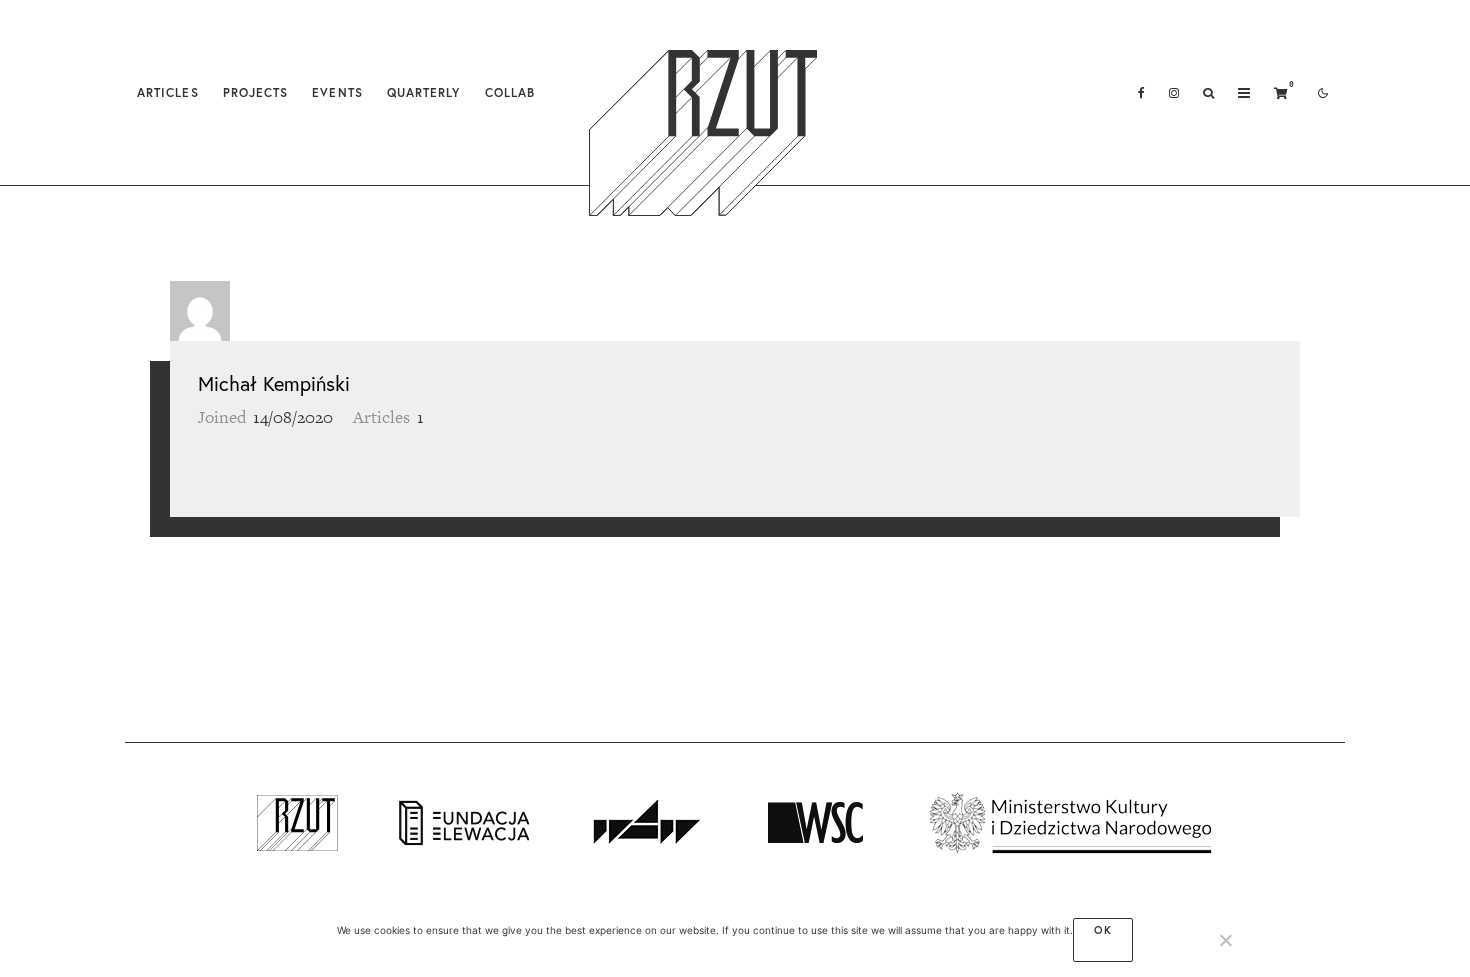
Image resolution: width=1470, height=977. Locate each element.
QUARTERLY (424, 92)
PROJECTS (256, 92)
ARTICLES (168, 92)
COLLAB (510, 92)
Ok (1103, 930)
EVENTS (337, 92)
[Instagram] (1174, 92)
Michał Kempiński (274, 383)
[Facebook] (1141, 92)
